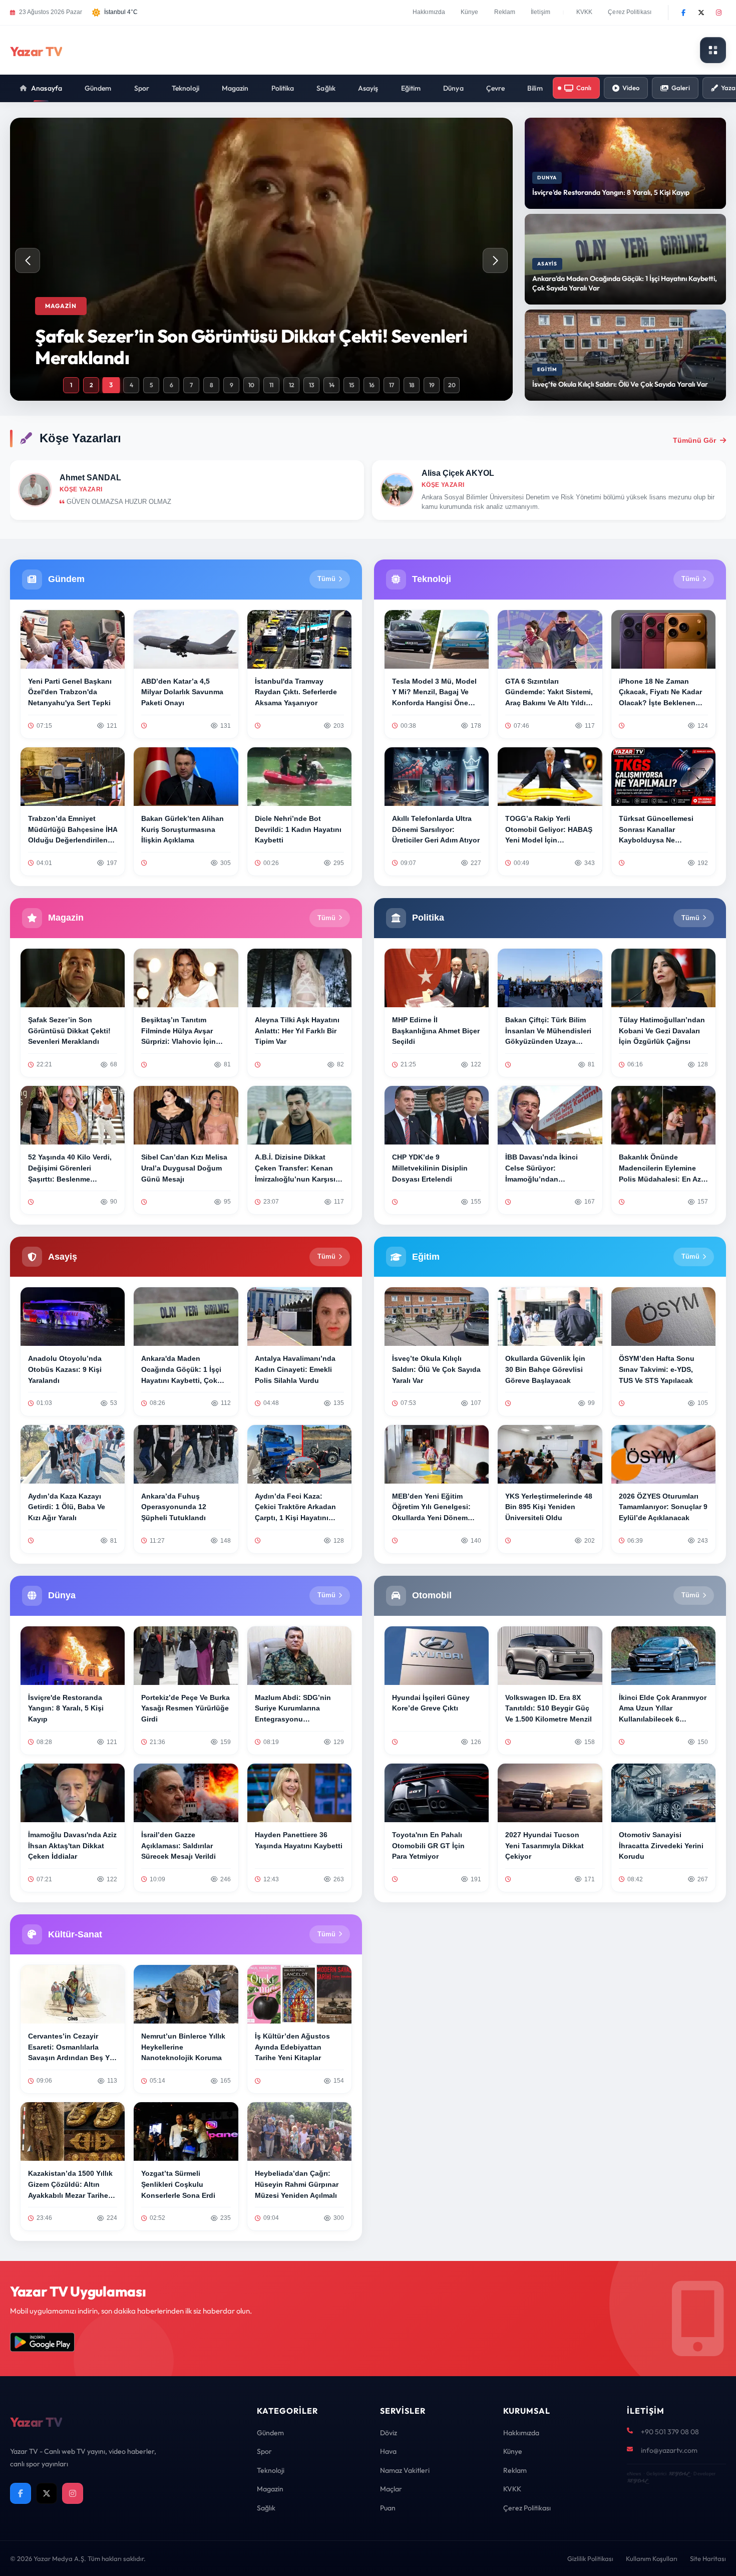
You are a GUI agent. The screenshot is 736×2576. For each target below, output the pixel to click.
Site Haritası (708, 2558)
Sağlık (326, 88)
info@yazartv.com (669, 2450)
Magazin (235, 88)
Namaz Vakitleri (405, 2470)
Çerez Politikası (630, 12)
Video (631, 88)
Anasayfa (47, 88)
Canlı (584, 88)
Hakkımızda (429, 12)
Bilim (535, 88)
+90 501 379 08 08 (670, 2432)
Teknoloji (186, 88)
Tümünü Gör (694, 440)
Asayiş (368, 88)
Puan (388, 2508)
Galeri (681, 88)
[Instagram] (718, 13)
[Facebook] (683, 13)
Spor (142, 88)
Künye (470, 12)
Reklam (505, 12)
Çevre (496, 88)
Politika (283, 88)
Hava (388, 2451)
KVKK (584, 12)
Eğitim (411, 88)
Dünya (453, 88)
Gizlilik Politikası (590, 2558)
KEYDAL (679, 2474)
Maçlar (391, 2489)
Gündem (98, 88)
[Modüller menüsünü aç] (713, 50)
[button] (495, 260)
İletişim (540, 12)
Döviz (389, 2433)
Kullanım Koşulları (652, 2558)
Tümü (326, 579)
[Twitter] (701, 13)
